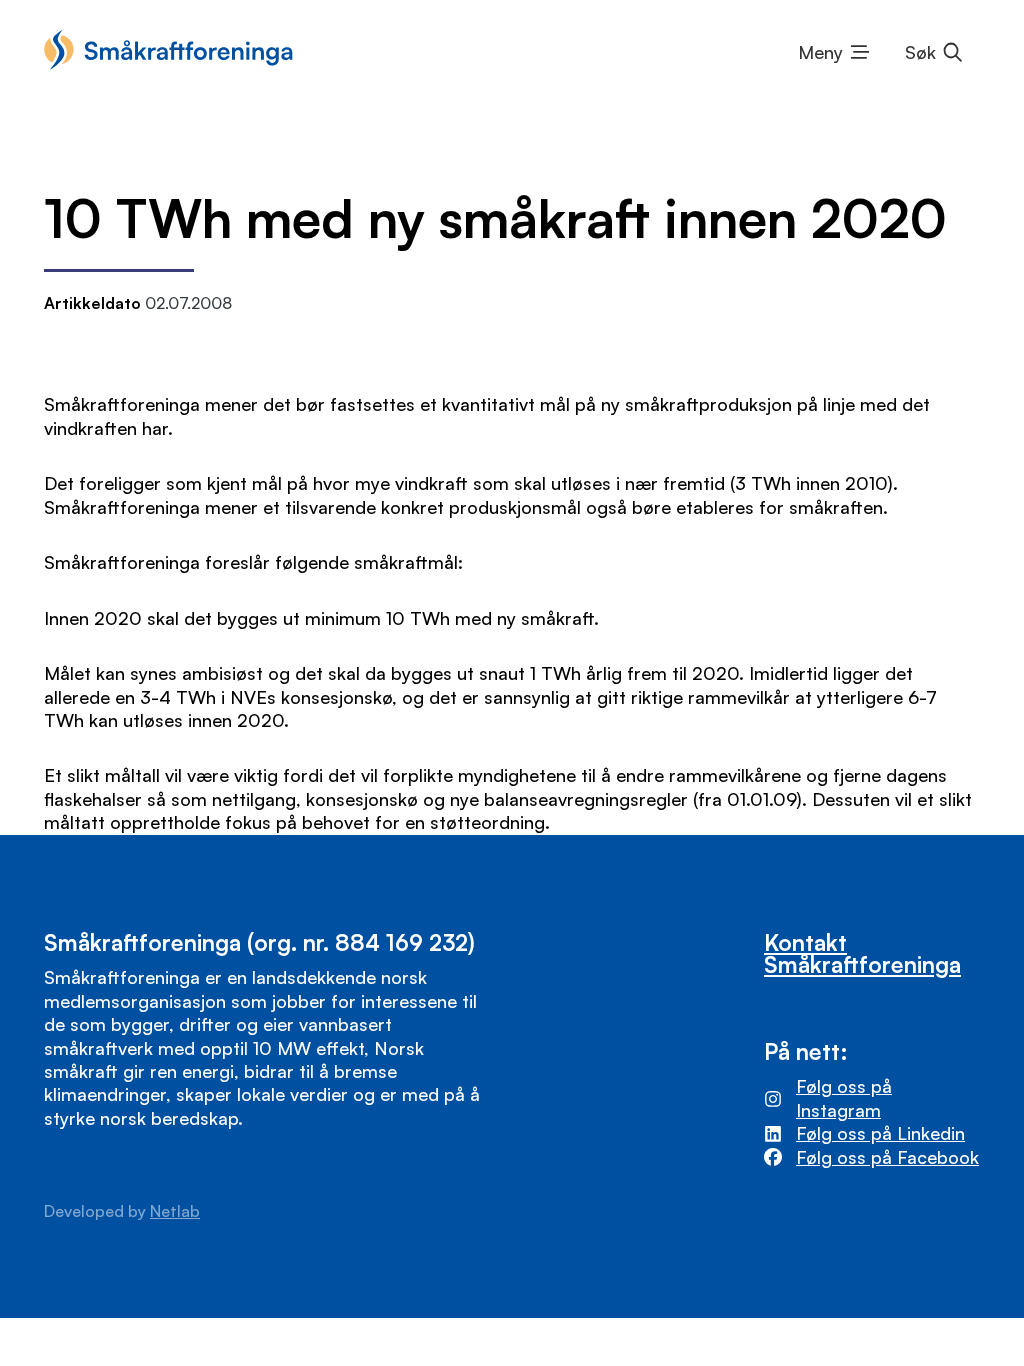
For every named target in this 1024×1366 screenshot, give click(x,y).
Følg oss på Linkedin (880, 1133)
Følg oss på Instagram (844, 1097)
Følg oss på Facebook (887, 1157)
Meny (820, 52)
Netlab (175, 1211)
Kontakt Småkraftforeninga (862, 953)
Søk (920, 52)
